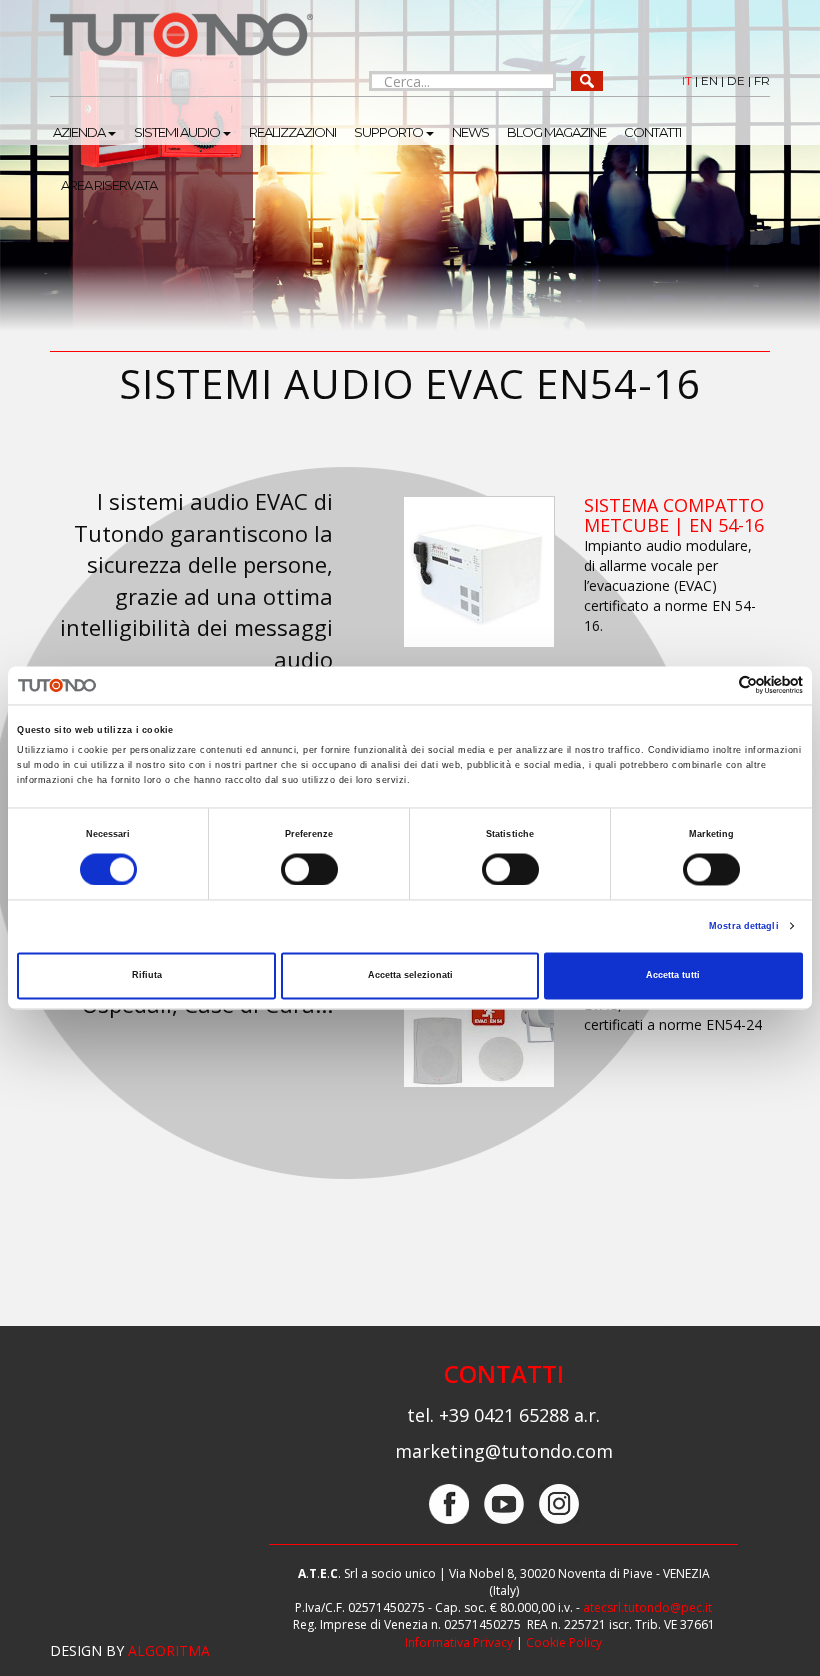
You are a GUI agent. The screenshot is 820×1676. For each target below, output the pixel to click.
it (687, 80)
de (736, 80)
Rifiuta (147, 976)
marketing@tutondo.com (504, 1451)
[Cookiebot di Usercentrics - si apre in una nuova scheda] (715, 685)
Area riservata (109, 185)
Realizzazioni (292, 132)
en (709, 80)
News (470, 132)
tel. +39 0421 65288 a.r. (503, 1415)
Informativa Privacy (459, 1642)
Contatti (652, 132)
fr (762, 80)
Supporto (388, 132)
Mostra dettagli (744, 926)
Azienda (79, 132)
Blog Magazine (556, 132)
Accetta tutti (673, 976)
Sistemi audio (177, 132)
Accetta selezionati (410, 976)
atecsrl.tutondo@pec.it (647, 1607)
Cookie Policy (564, 1642)
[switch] (309, 869)
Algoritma (169, 1650)
